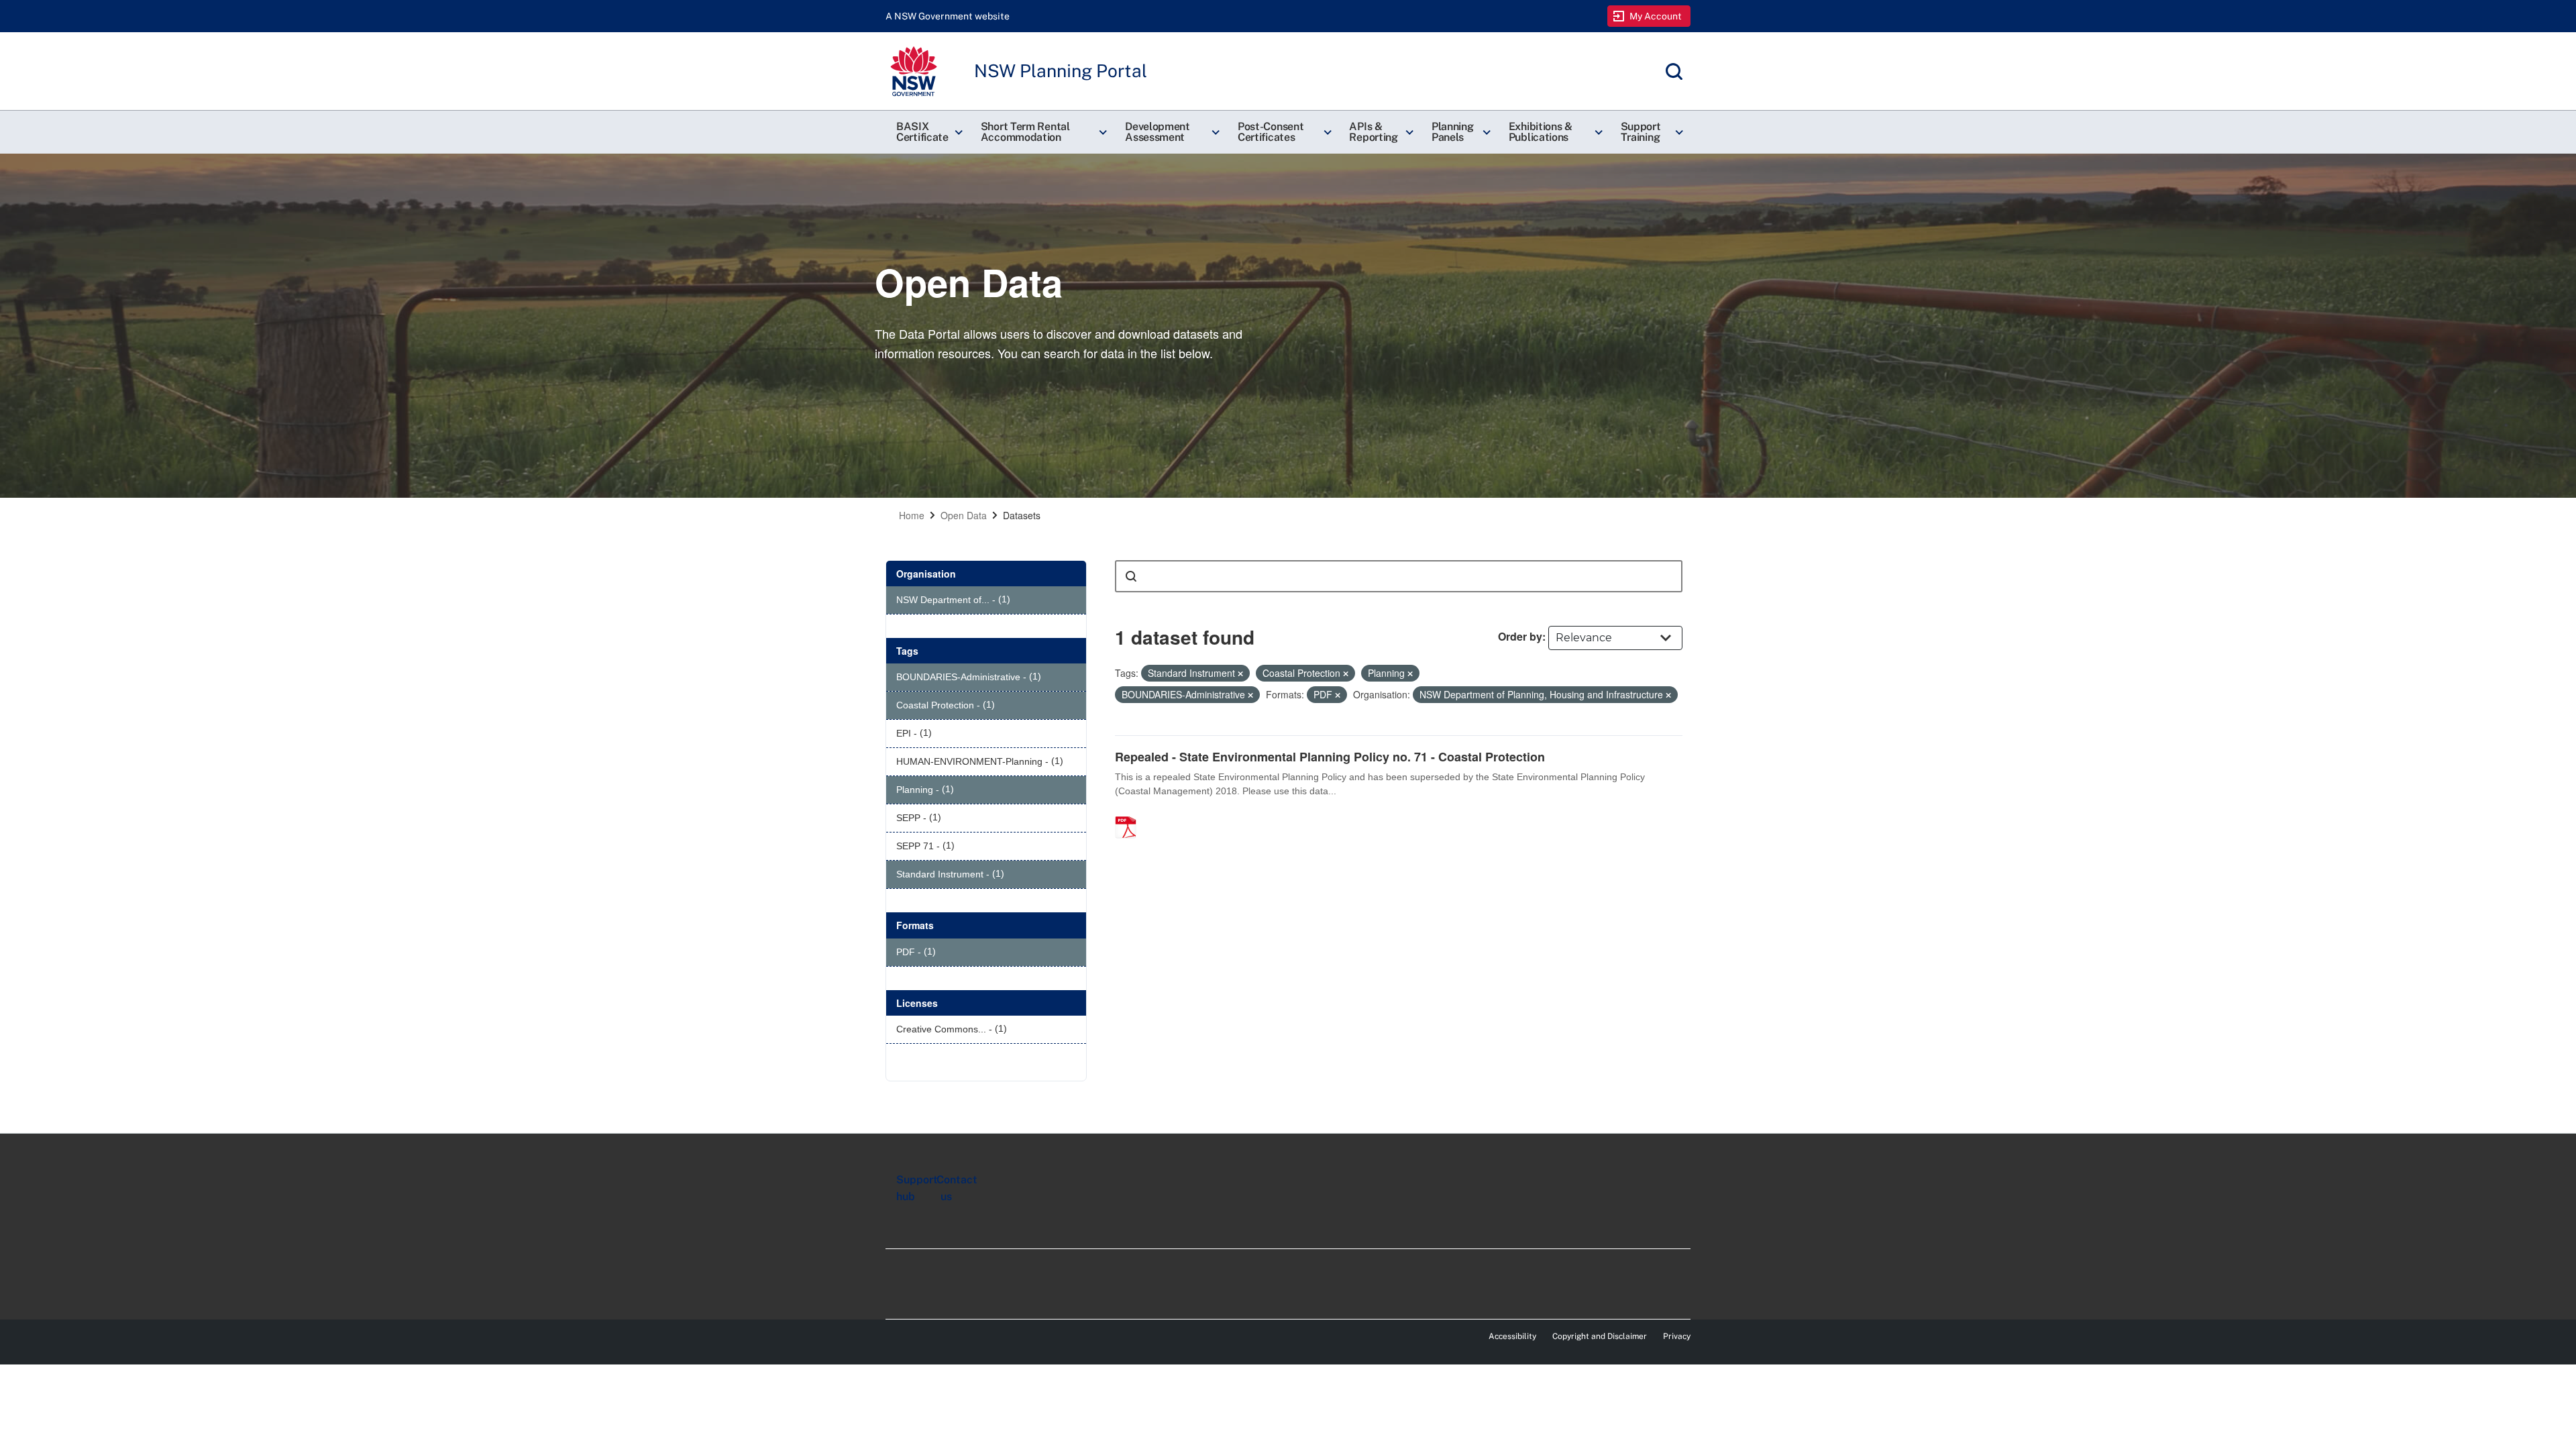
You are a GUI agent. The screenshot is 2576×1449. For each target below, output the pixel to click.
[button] (928, 132)
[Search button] (1131, 576)
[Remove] (1240, 674)
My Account (1656, 16)
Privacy (1677, 1336)
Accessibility (1512, 1336)
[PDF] (1130, 813)
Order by (1520, 636)
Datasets (1022, 515)
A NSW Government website (948, 16)
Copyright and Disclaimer (1600, 1336)
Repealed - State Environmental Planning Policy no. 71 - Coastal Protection (1330, 757)
